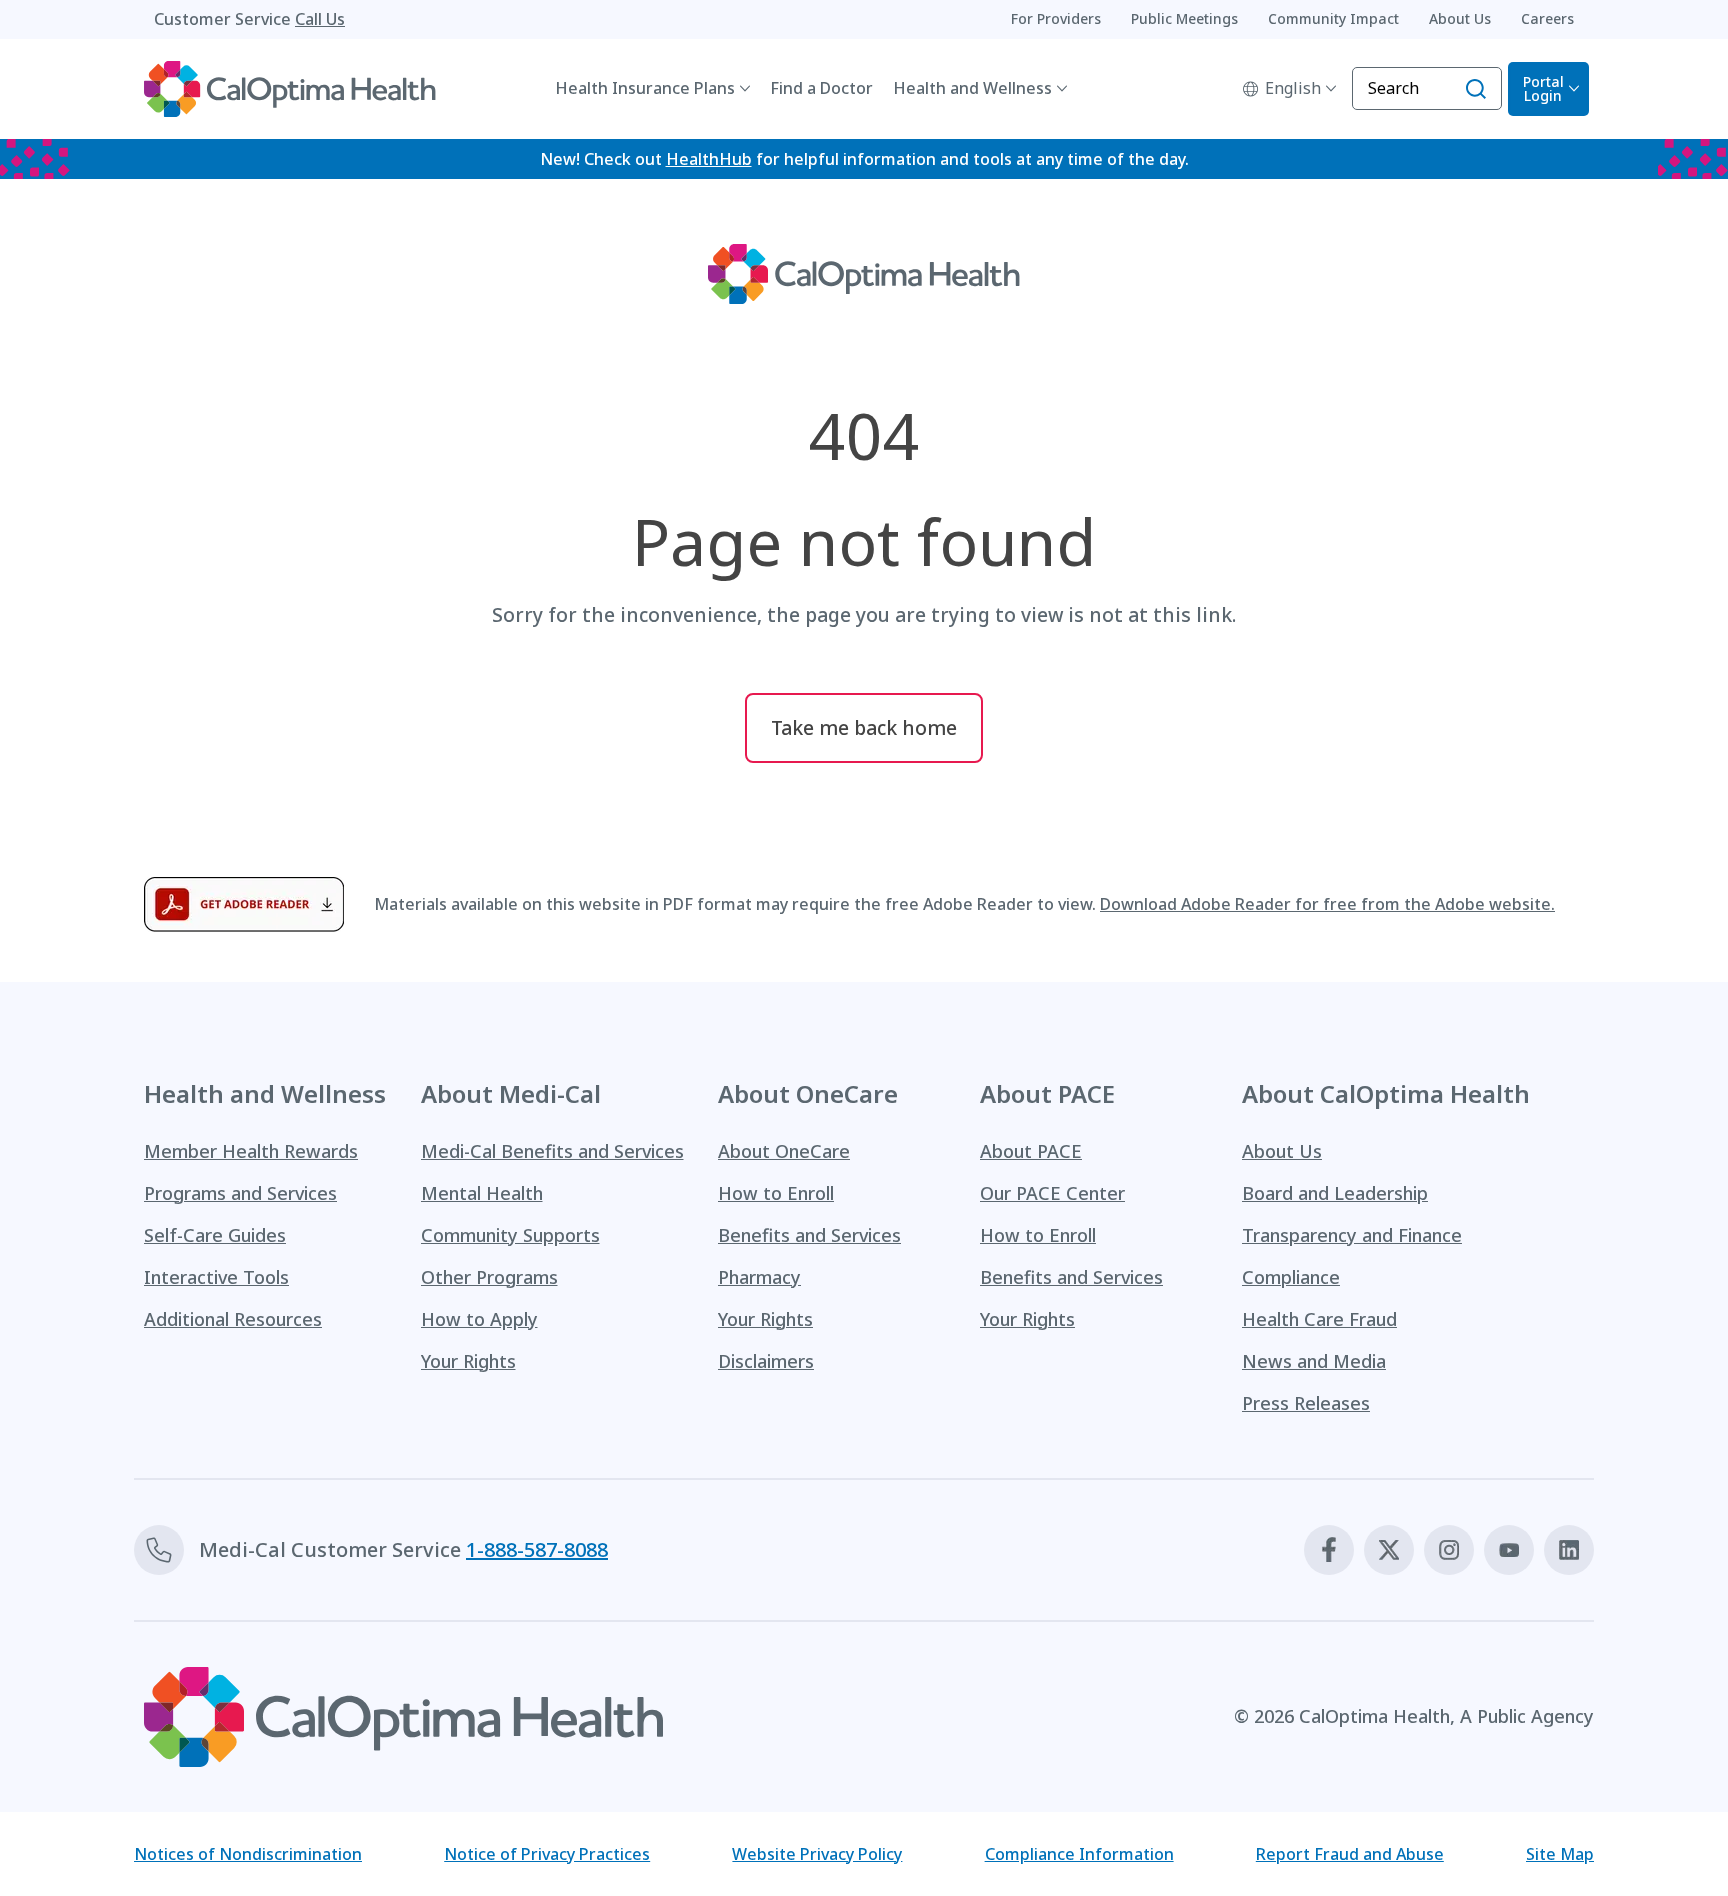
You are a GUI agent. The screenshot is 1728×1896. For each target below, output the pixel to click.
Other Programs (489, 1277)
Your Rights (468, 1361)
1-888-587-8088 (537, 1549)
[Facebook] (1329, 1550)
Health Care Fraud (1319, 1319)
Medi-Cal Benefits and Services (552, 1151)
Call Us (320, 19)
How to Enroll (776, 1193)
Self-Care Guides (215, 1235)
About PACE (1031, 1151)
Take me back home (864, 727)
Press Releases (1306, 1403)
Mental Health (482, 1193)
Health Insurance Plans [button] (645, 88)
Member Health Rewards (251, 1151)
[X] (1389, 1550)
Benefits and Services (809, 1235)
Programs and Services (240, 1193)
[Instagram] (1449, 1550)
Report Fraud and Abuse (1350, 1854)
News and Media (1314, 1361)
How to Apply (479, 1319)
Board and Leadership (1335, 1193)
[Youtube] (1509, 1550)
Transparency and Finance (1352, 1235)
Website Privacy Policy (817, 1854)
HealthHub (709, 159)
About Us (1282, 1151)
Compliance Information (1079, 1854)
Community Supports (510, 1235)
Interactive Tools (216, 1277)
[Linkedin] (1569, 1550)
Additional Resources (233, 1319)
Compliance (1291, 1277)
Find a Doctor (821, 88)
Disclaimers (766, 1361)
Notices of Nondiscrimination (248, 1854)
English (1293, 88)
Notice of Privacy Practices (547, 1854)
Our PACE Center (1052, 1193)
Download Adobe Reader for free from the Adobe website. (1327, 904)
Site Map (1560, 1854)
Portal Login (1543, 88)
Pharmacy (759, 1277)
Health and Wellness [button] (972, 88)
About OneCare (784, 1151)
